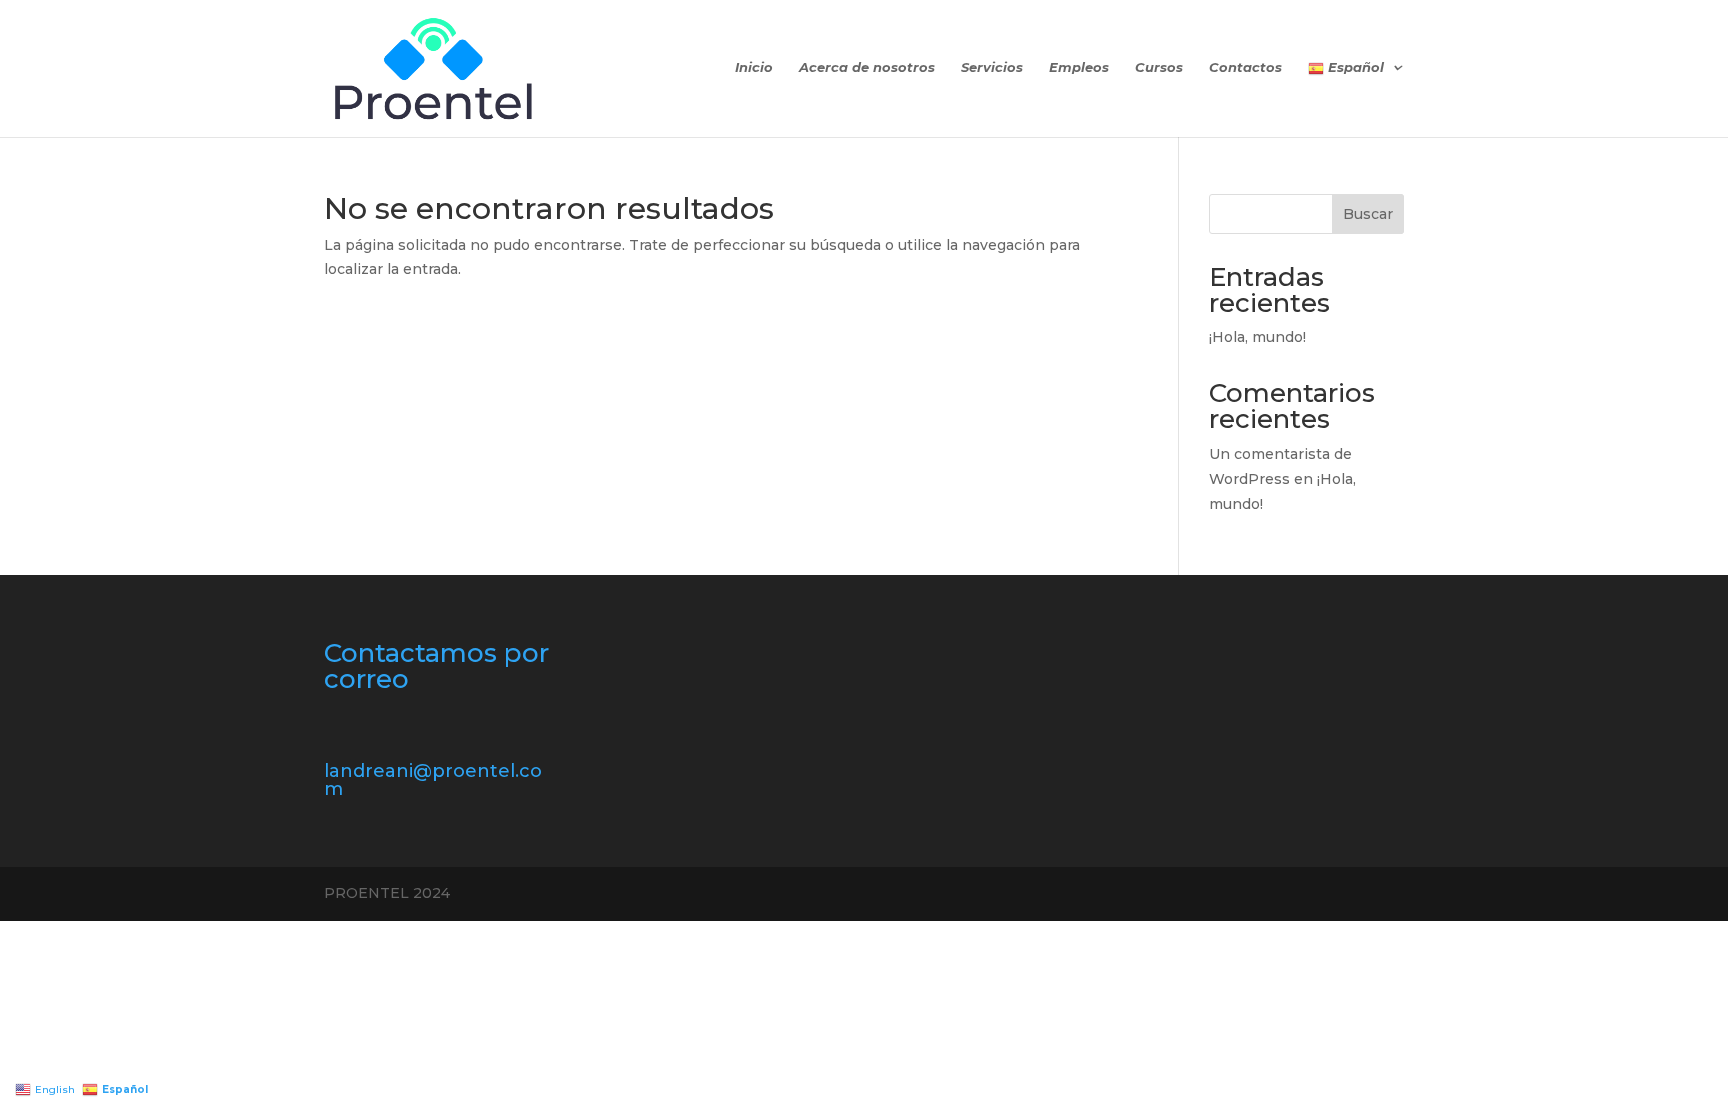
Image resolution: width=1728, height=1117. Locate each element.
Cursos (1159, 67)
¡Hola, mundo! (1257, 337)
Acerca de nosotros (867, 67)
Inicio (754, 67)
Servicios (992, 67)
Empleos (1079, 67)
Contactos (1245, 67)
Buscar (1368, 214)
